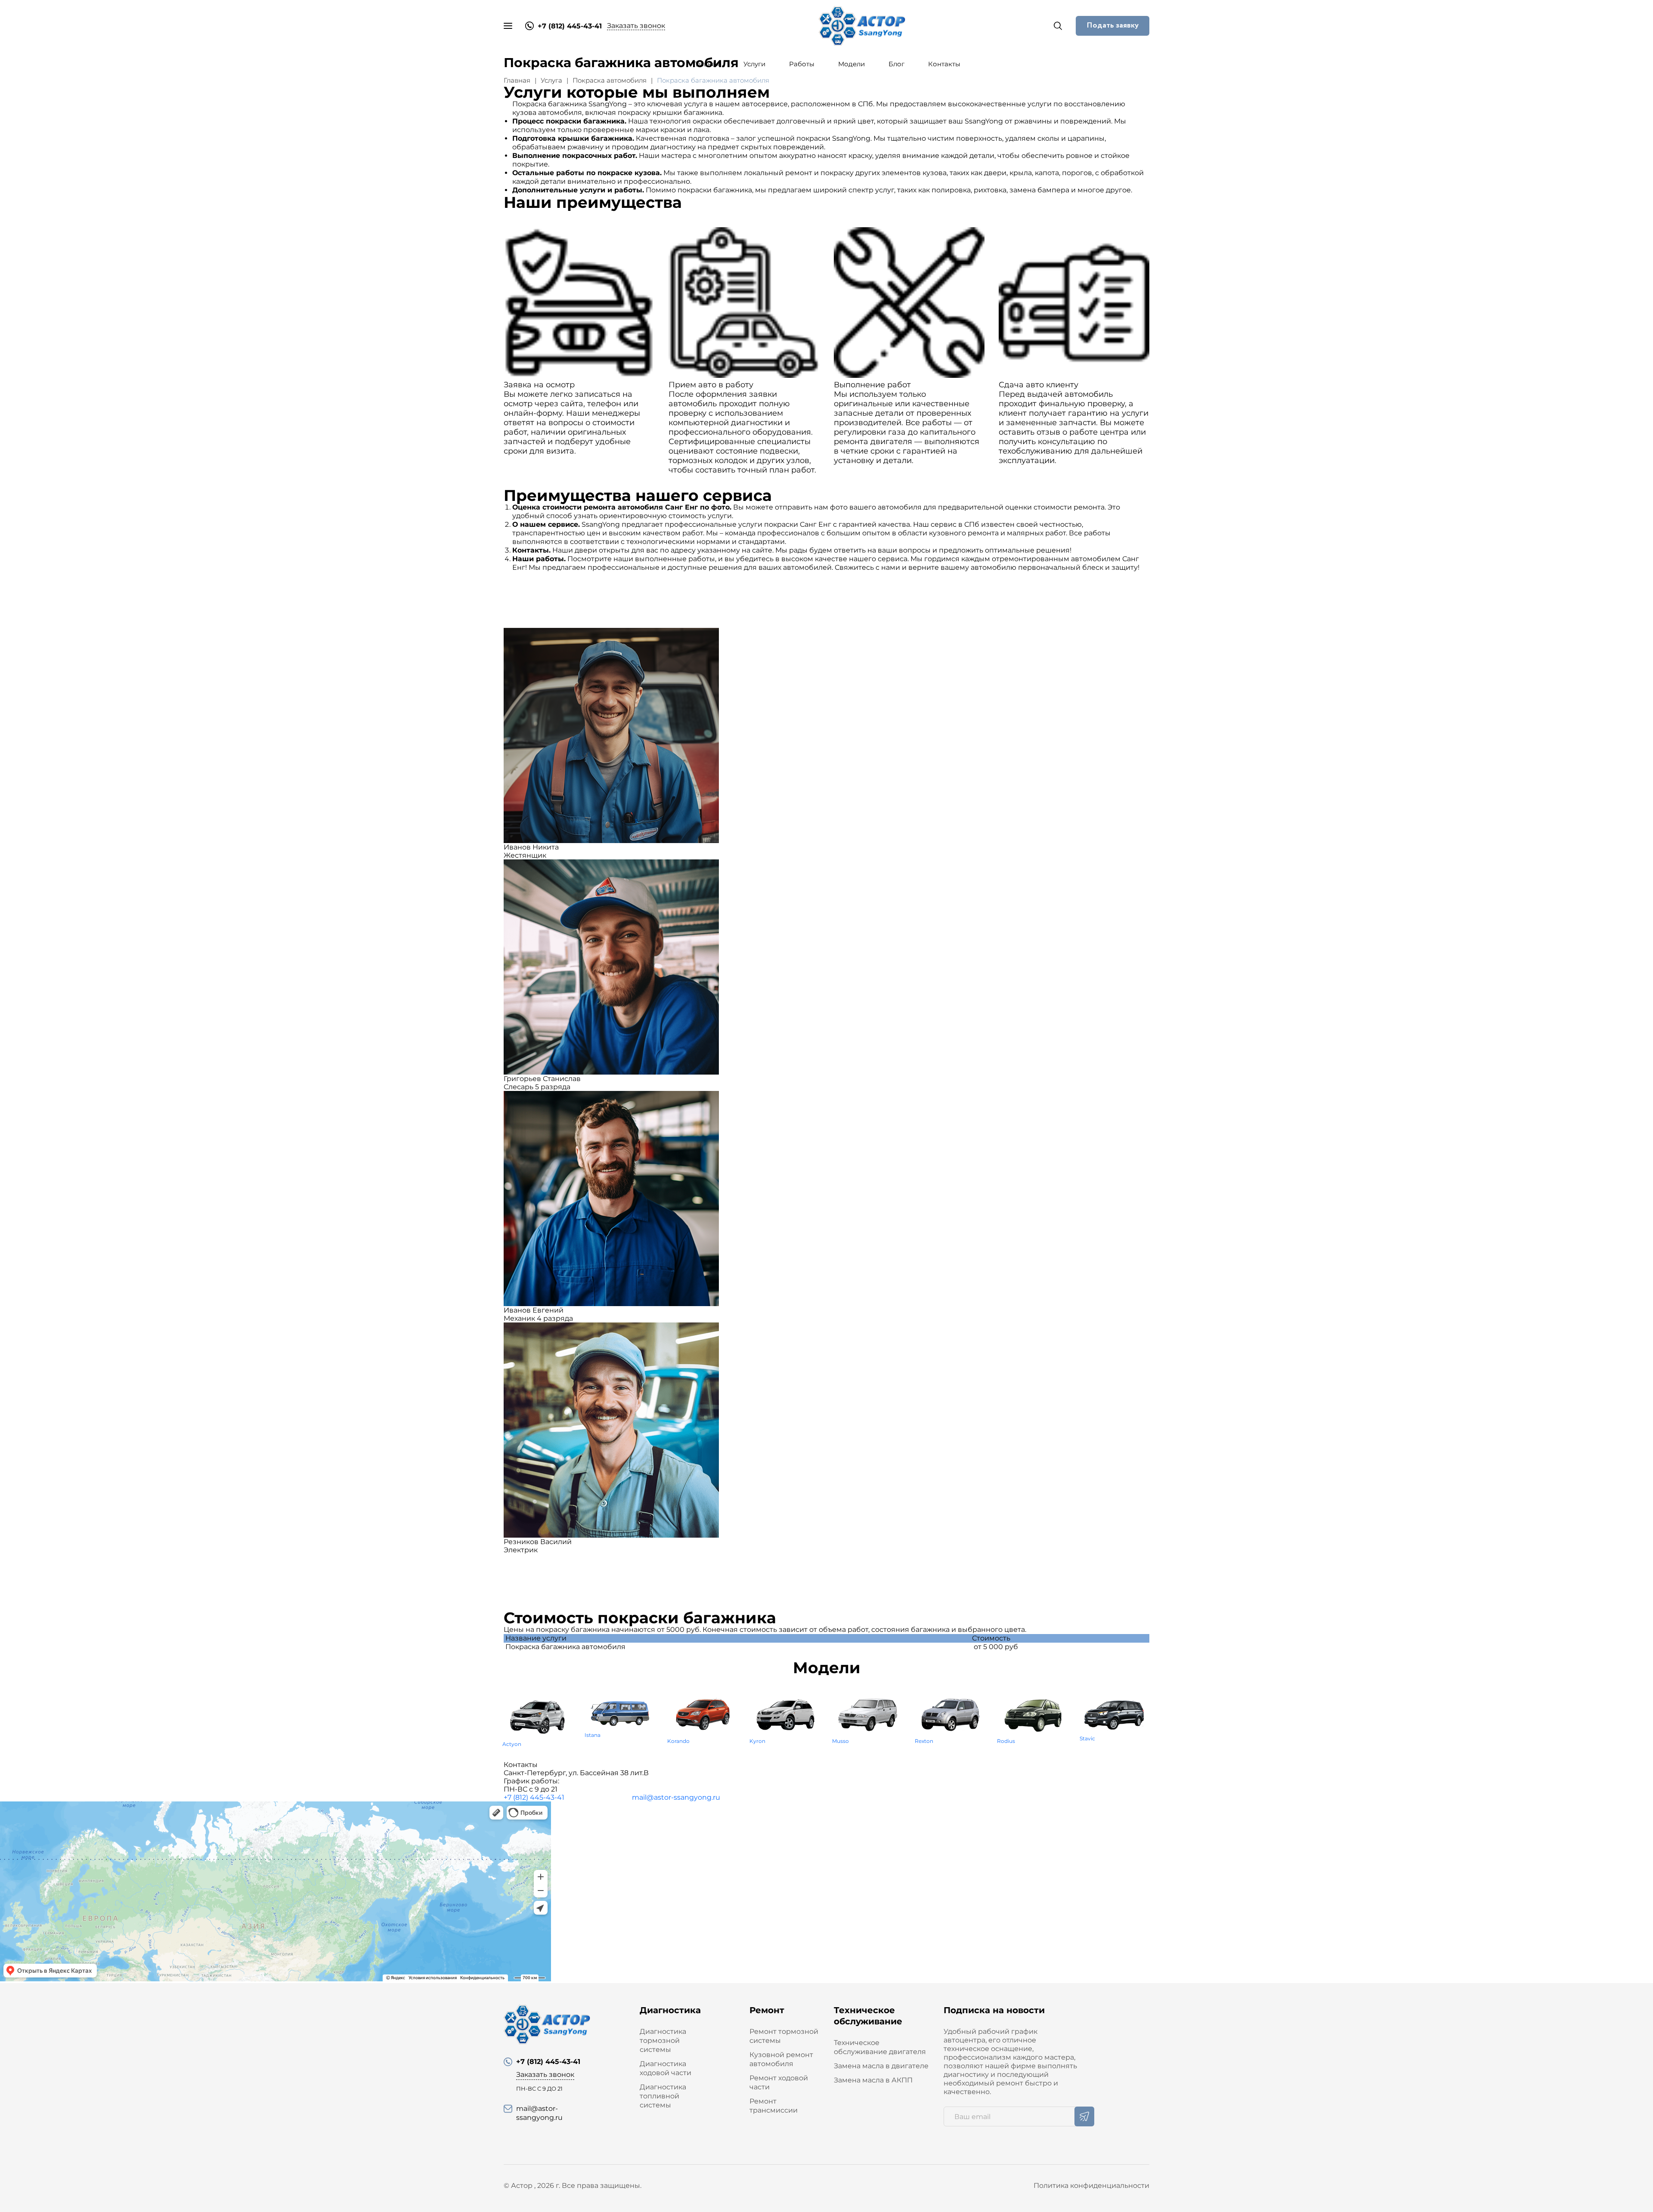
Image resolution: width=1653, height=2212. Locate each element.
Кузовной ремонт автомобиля (781, 2059)
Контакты (944, 64)
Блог (896, 64)
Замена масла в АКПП (873, 2080)
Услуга (551, 80)
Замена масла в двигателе (881, 2066)
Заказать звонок (636, 26)
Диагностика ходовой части (666, 2068)
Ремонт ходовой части (779, 2082)
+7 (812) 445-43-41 (534, 1797)
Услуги (754, 64)
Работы (802, 64)
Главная (706, 64)
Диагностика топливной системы (663, 2096)
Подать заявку (1113, 25)
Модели (851, 64)
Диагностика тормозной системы (663, 2041)
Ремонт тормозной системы (784, 2036)
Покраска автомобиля (610, 80)
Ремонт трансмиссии (774, 2106)
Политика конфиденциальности (1091, 2186)
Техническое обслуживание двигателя (880, 2047)
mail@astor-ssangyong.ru (676, 1797)
